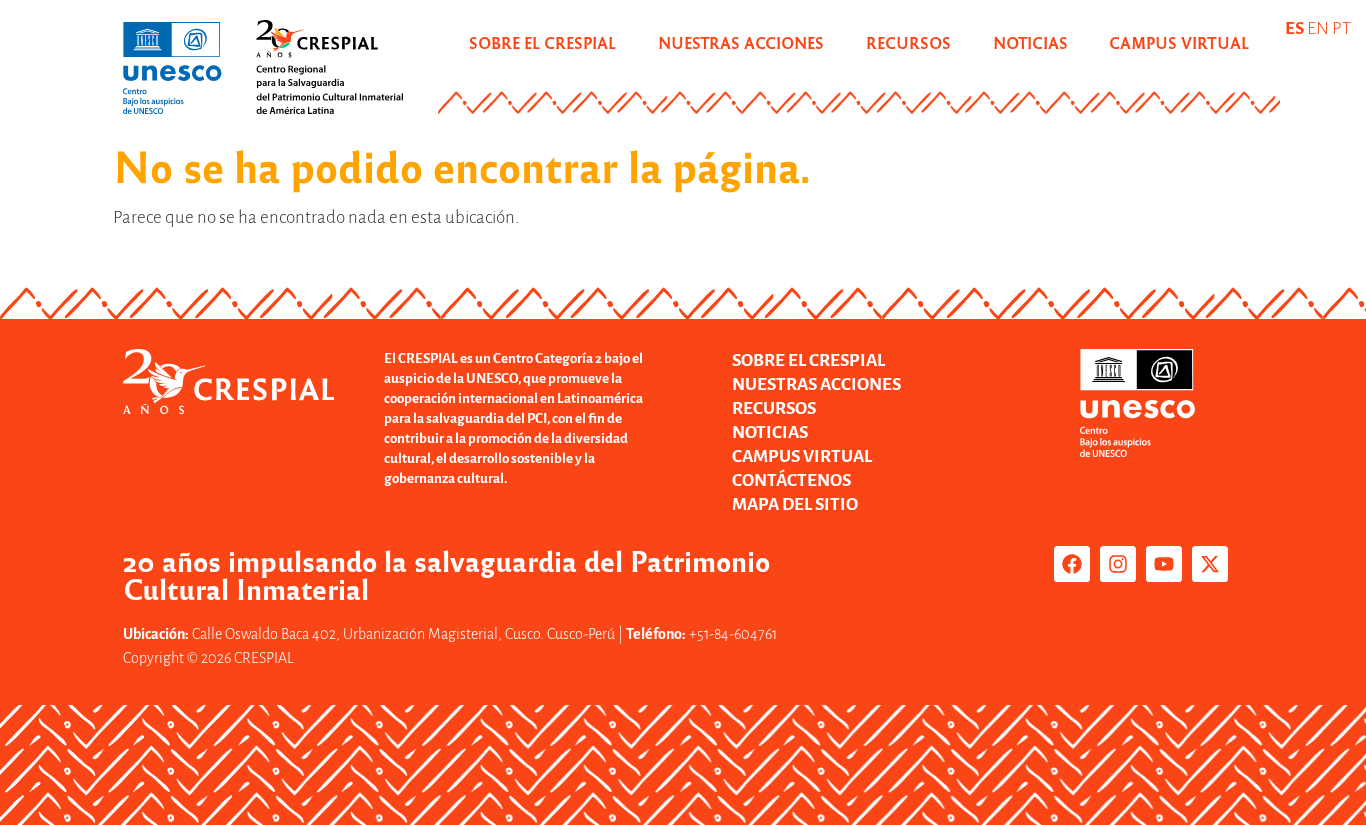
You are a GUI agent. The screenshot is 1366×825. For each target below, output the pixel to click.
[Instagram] (1118, 564)
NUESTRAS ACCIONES (741, 42)
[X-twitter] (1210, 564)
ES (1294, 28)
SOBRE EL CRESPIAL (542, 42)
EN (1318, 28)
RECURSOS (908, 42)
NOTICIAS (1030, 42)
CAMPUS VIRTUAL (1179, 42)
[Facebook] (1072, 564)
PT (1341, 28)
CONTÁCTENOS (791, 480)
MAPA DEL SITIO (795, 504)
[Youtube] (1164, 564)
